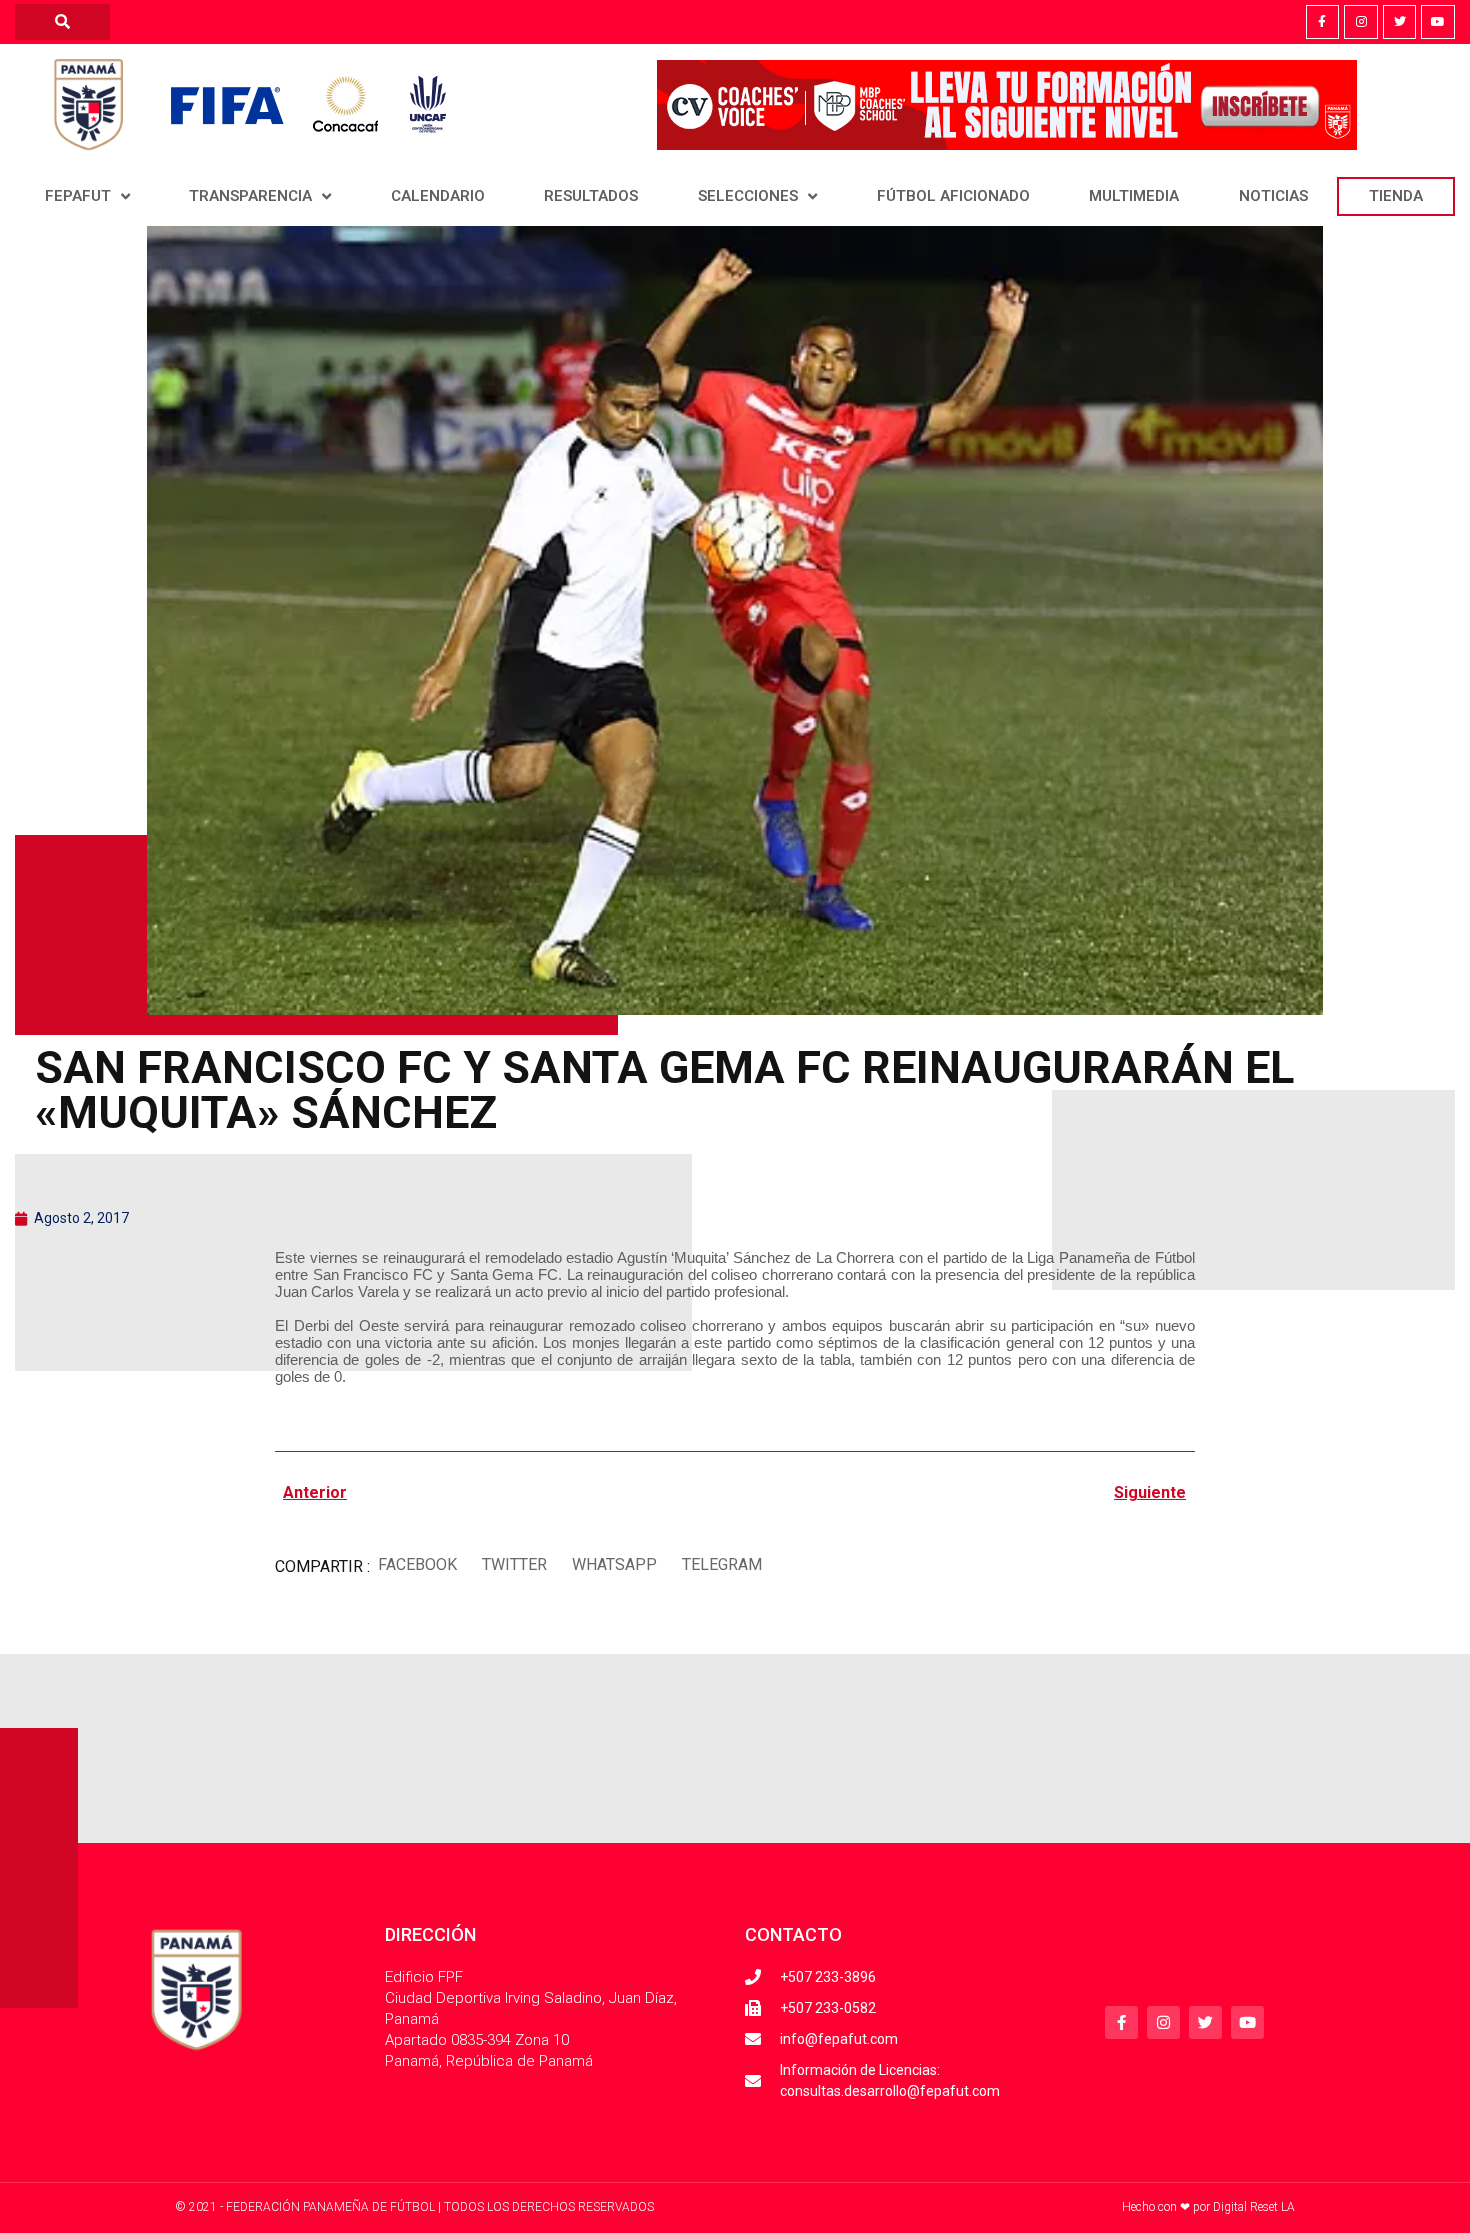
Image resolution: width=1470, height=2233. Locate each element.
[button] (417, 1564)
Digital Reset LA (1254, 2207)
